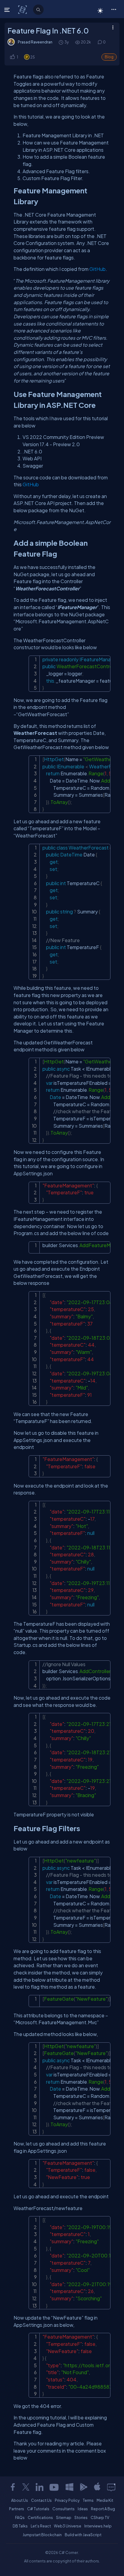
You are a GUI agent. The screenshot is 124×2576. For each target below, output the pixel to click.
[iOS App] (97, 2487)
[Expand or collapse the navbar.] (8, 10)
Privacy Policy (67, 2500)
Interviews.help (98, 2526)
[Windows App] (70, 2487)
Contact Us (41, 2500)
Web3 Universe (68, 2526)
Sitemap (64, 2517)
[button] (114, 9)
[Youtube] (54, 2487)
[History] (61, 42)
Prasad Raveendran (35, 42)
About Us (20, 2500)
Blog (109, 57)
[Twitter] (26, 2487)
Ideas (83, 2509)
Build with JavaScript (83, 2535)
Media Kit (105, 2500)
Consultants (64, 2509)
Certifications (40, 2517)
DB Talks (20, 2526)
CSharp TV (100, 2517)
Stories (81, 2517)
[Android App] (83, 2487)
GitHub (98, 269)
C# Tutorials (38, 2509)
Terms (88, 2500)
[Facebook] (13, 2487)
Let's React (41, 2526)
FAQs (20, 2517)
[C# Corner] (23, 9)
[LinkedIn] (39, 2487)
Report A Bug (103, 2509)
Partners (17, 2509)
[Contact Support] (111, 2487)
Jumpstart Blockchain (42, 2535)
